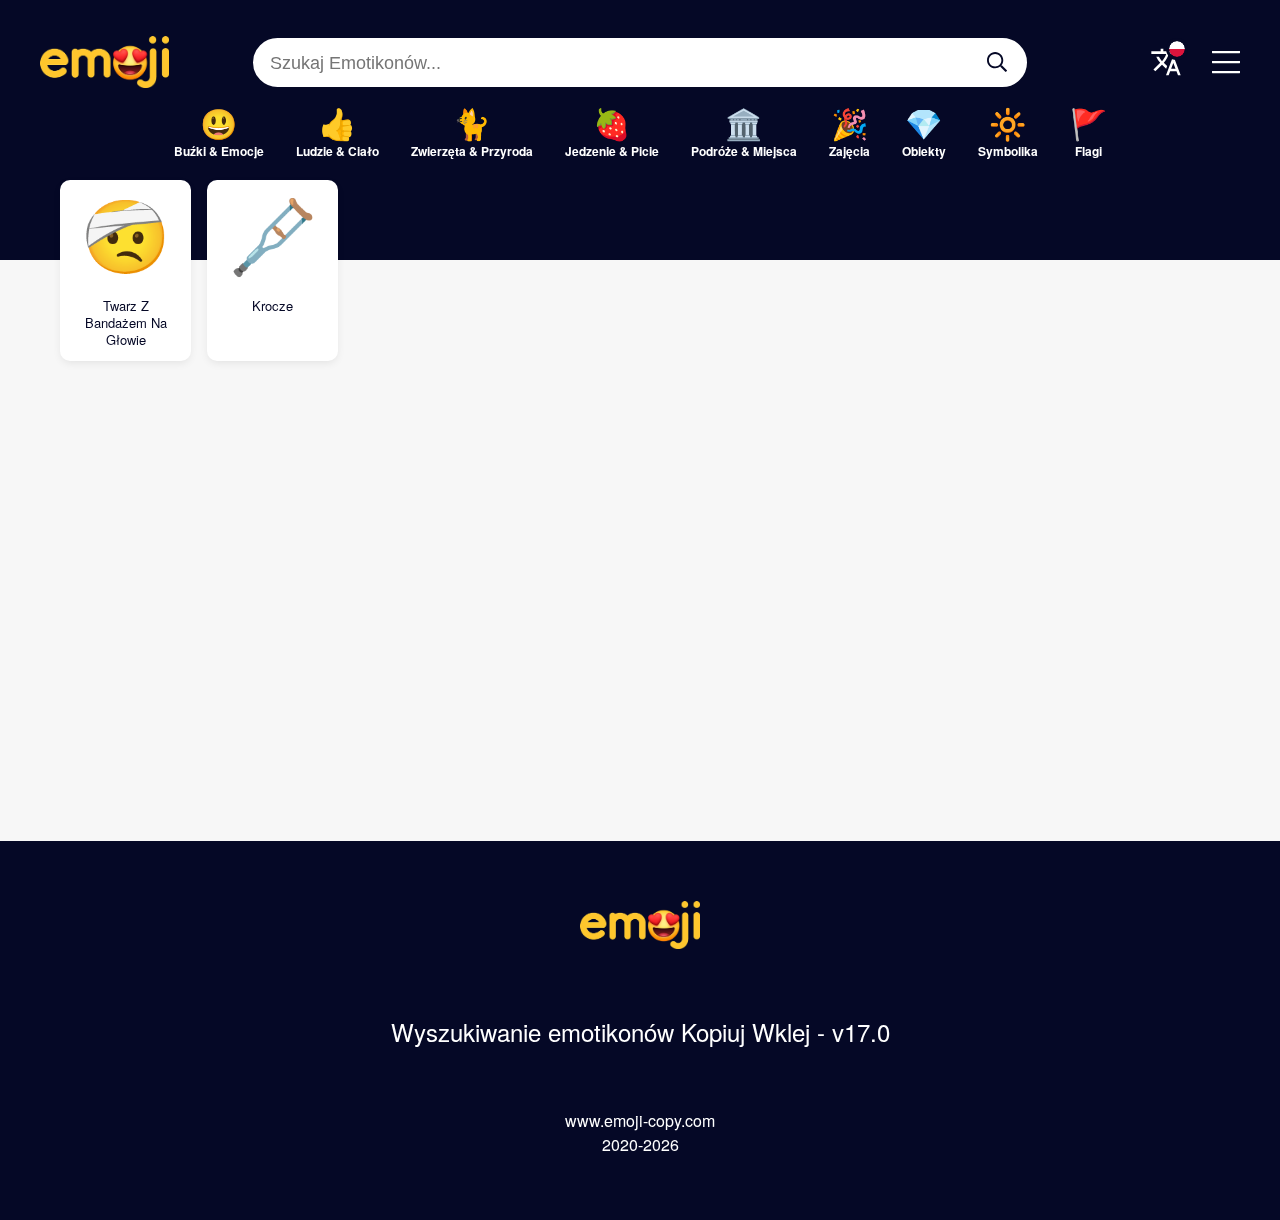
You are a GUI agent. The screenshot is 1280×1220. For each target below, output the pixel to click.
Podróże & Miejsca (744, 151)
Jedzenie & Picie (612, 151)
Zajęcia (849, 151)
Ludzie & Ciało (337, 151)
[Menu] (1226, 62)
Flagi (1088, 151)
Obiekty (924, 151)
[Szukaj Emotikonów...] (997, 62)
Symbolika (1008, 151)
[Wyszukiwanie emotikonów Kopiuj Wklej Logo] (640, 942)
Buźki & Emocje (219, 151)
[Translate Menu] (1166, 62)
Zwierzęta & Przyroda (472, 151)
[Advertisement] (640, 541)
